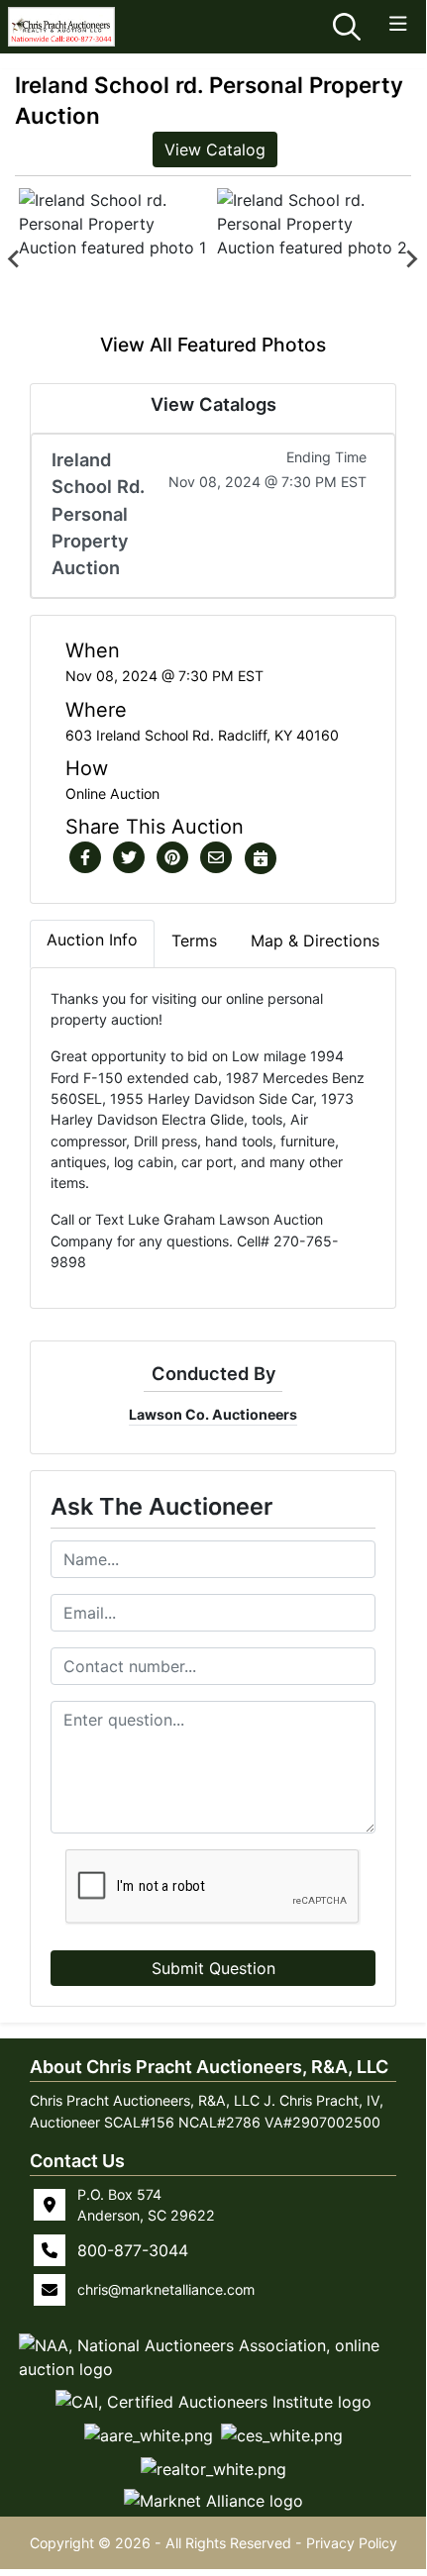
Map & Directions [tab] (315, 941)
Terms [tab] (194, 941)
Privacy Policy (352, 2543)
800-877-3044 (133, 2250)
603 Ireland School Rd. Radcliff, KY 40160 (202, 735)
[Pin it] (172, 858)
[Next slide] (411, 259)
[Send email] (216, 858)
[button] (85, 858)
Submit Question (213, 1968)
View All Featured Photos (213, 345)
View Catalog (215, 149)
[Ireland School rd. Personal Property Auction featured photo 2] (312, 259)
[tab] (92, 943)
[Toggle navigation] (398, 24)
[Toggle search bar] (347, 27)
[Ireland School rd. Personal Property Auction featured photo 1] (114, 259)
